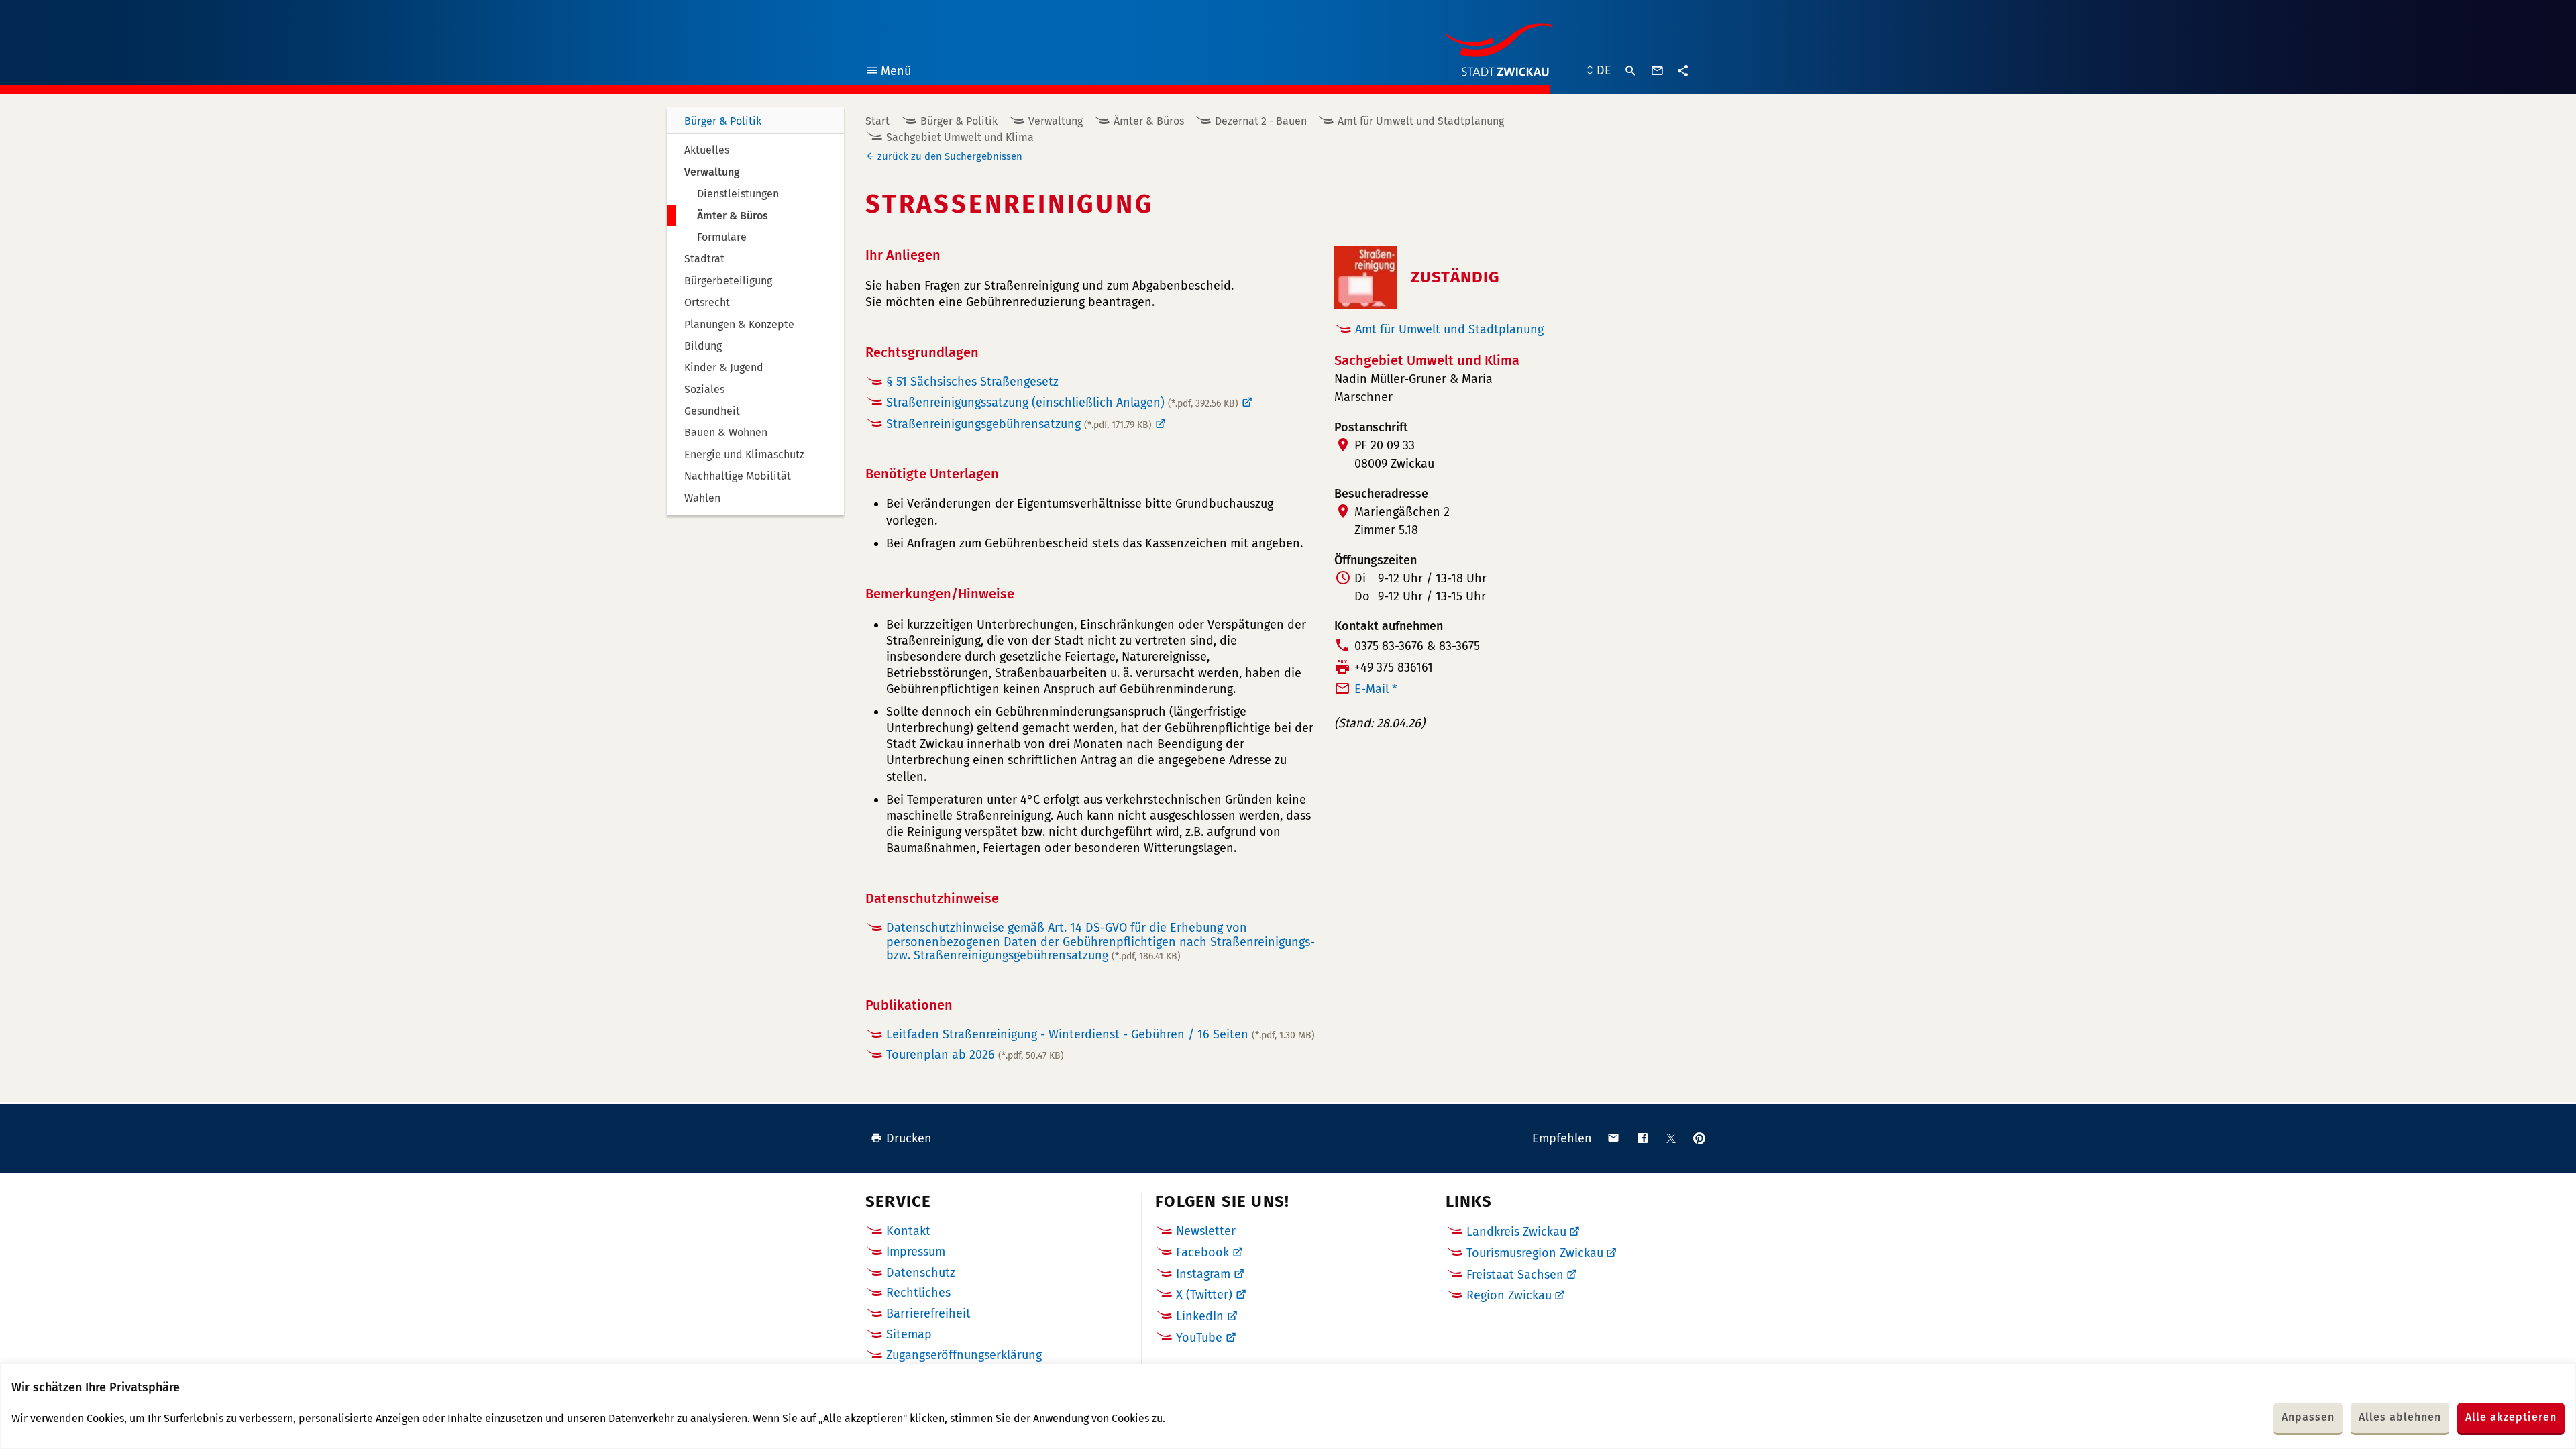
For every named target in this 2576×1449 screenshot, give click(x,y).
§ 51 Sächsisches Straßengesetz (972, 382)
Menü (888, 73)
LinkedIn (1200, 1316)
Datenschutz (921, 1273)
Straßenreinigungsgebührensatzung (1019, 424)
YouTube (1199, 1338)
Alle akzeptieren (2511, 1417)
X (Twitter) (1204, 1295)
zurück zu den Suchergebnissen (950, 156)
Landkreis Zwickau (1516, 1232)
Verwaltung (1056, 121)
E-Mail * (1376, 689)
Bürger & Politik (723, 121)
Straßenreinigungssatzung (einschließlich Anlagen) (1062, 402)
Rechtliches (918, 1293)
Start (877, 121)
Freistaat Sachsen (1515, 1275)
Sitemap (909, 1334)
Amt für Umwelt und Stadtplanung (1421, 121)
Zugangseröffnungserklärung (964, 1355)
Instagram (1203, 1274)
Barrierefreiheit (928, 1313)
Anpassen (2308, 1417)
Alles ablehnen (2400, 1417)
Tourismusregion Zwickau (1535, 1253)
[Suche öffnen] (1631, 71)
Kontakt (908, 1231)
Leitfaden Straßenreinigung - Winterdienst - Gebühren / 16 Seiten (1101, 1034)
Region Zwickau (1509, 1295)
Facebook (1202, 1252)
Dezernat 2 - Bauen (1261, 121)
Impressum (916, 1252)
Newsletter (1206, 1231)
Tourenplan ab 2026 (975, 1055)
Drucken (909, 1138)
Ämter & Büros (1149, 121)
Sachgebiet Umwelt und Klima (960, 137)
